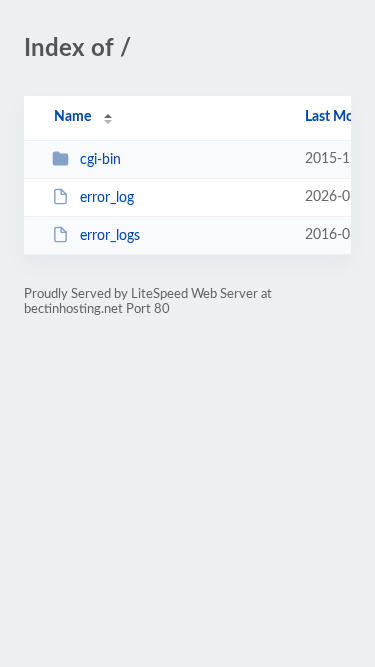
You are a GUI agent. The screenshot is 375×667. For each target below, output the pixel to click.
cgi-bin (100, 160)
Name (72, 117)
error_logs (110, 236)
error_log (107, 198)
